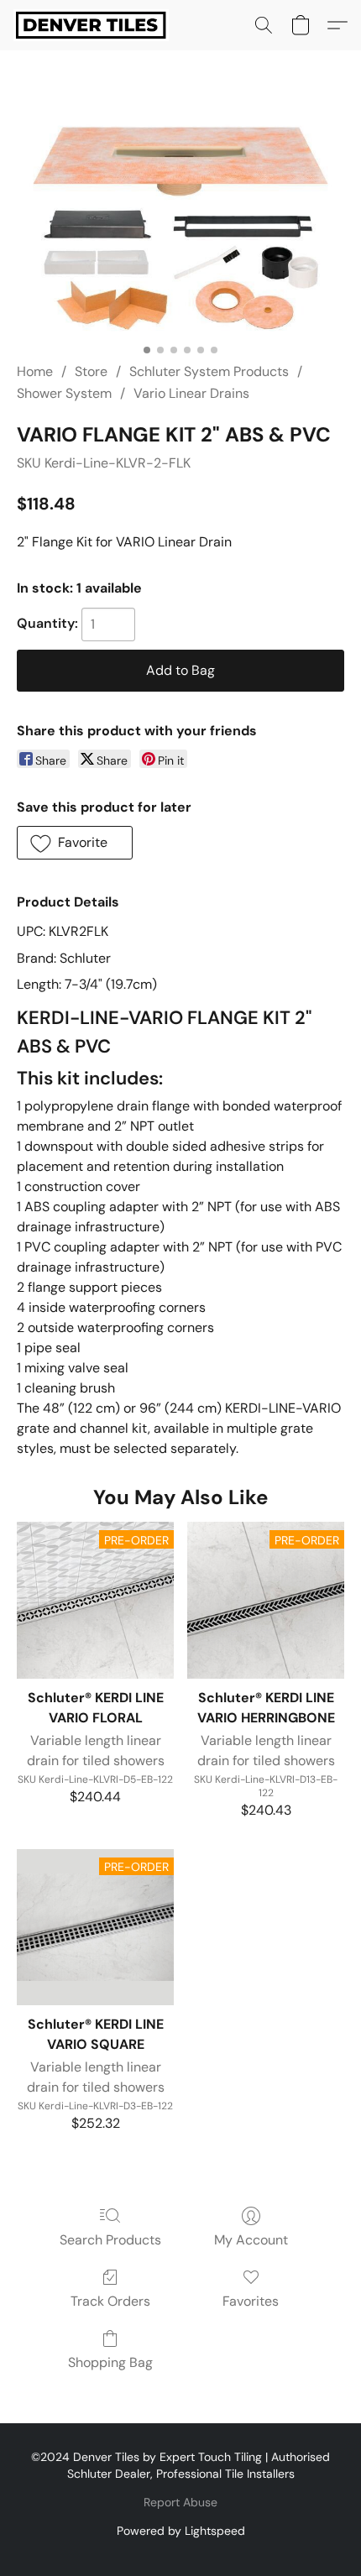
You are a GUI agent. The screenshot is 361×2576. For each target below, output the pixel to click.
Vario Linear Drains (191, 393)
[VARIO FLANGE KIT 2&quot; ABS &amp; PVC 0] (180, 227)
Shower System (64, 393)
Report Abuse (180, 2502)
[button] (95, 25)
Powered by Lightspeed (181, 2531)
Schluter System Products (209, 371)
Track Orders (110, 2301)
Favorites (251, 2301)
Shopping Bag (110, 2362)
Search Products (110, 2240)
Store (91, 371)
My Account (251, 2240)
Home (35, 371)
